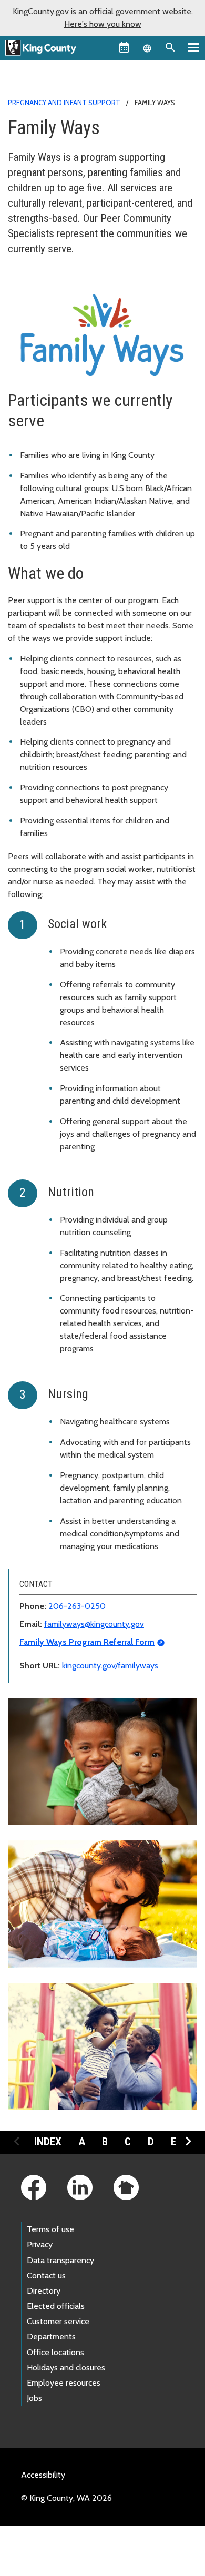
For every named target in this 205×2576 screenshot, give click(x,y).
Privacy (40, 2244)
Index (48, 2142)
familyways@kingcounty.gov (94, 1624)
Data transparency (60, 2260)
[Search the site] (170, 47)
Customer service (58, 2321)
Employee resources (64, 2383)
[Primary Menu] (193, 47)
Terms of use (50, 2229)
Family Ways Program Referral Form (87, 1642)
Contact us (46, 2275)
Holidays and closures (66, 2368)
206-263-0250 (77, 1606)
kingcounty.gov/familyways (110, 1666)
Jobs (34, 2398)
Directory (44, 2291)
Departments (51, 2336)
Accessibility (43, 2475)
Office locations (55, 2352)
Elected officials (56, 2306)
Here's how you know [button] (103, 24)
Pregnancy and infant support (64, 103)
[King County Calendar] (124, 47)
